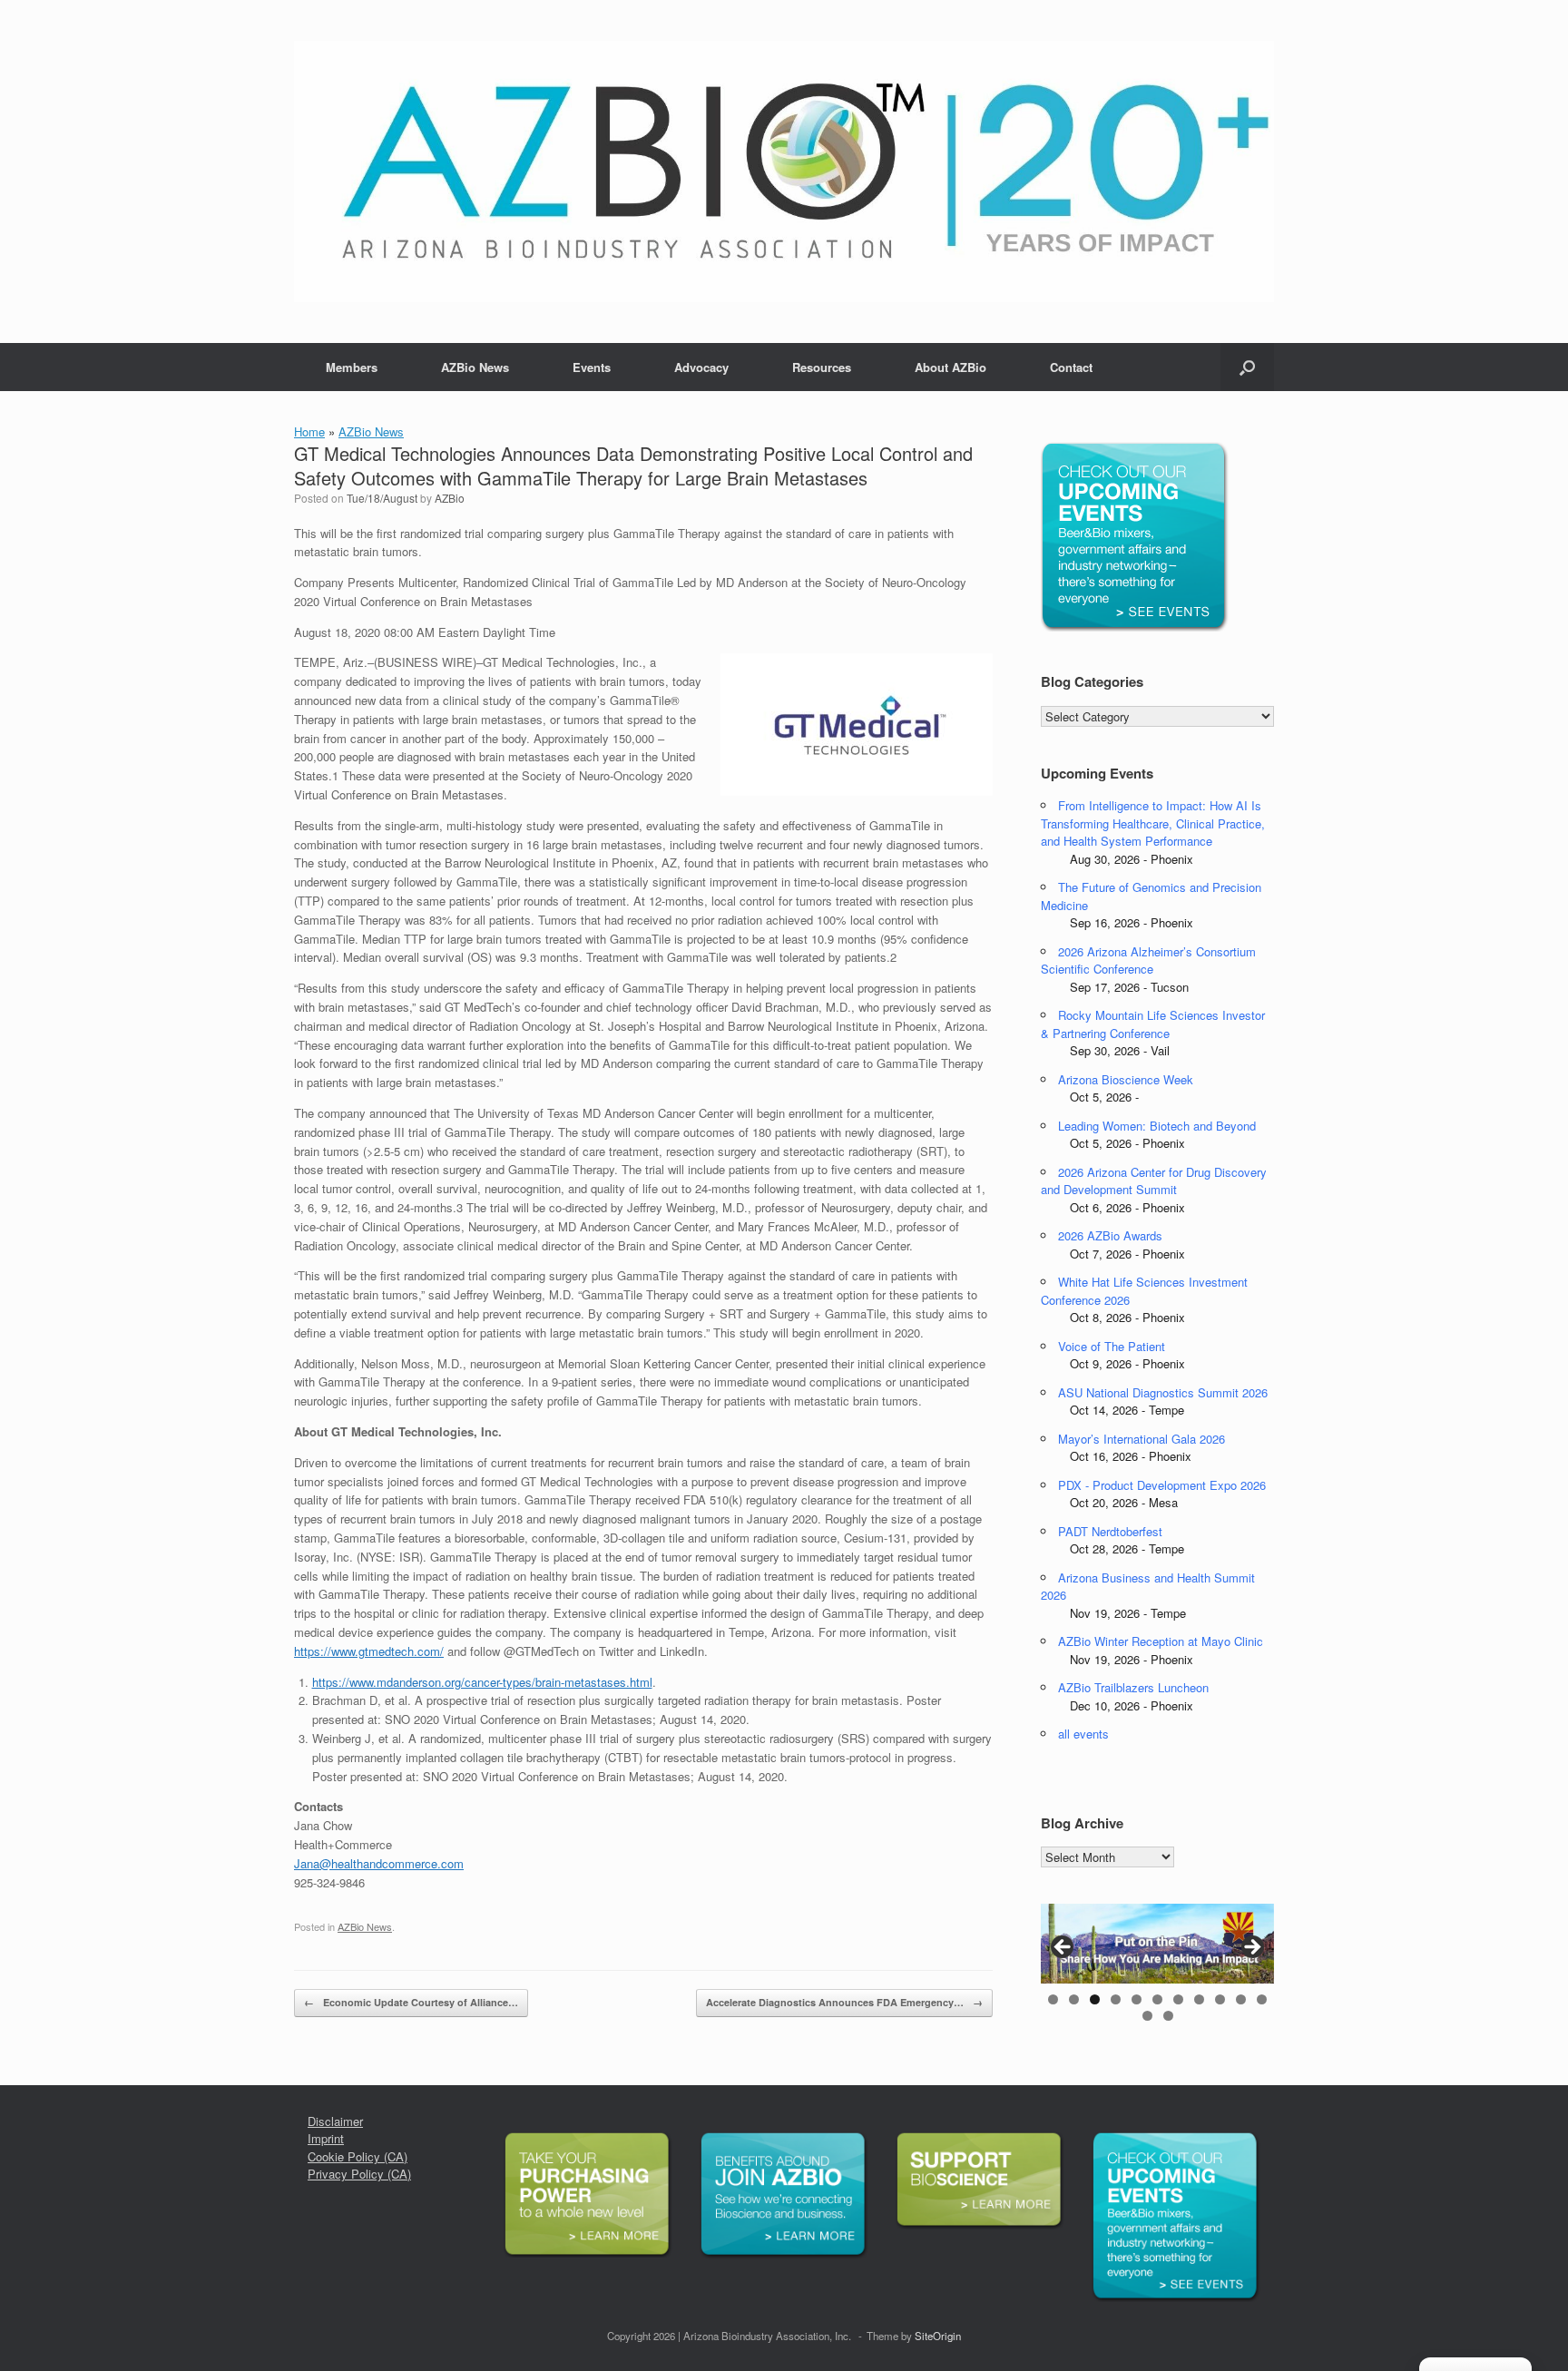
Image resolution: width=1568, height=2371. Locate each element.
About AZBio (951, 367)
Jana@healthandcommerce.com (379, 1863)
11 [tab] (1262, 1999)
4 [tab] (1116, 1999)
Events (592, 367)
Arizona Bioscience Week (1126, 1079)
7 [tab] (1178, 1999)
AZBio (450, 498)
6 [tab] (1157, 1999)
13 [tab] (1168, 2016)
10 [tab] (1241, 1999)
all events (1083, 1734)
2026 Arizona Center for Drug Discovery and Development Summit (1154, 1181)
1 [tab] (1053, 1999)
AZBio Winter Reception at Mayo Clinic (1161, 1641)
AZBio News (475, 367)
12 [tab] (1147, 2016)
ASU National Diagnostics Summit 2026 (1163, 1392)
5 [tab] (1137, 1999)
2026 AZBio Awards (1110, 1235)
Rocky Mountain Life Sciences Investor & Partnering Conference (1153, 1024)
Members (352, 367)
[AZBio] (784, 171)
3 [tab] (1095, 1999)
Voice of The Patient (1112, 1346)
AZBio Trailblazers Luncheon (1133, 1687)
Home (309, 431)
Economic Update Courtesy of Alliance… (411, 2002)
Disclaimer (335, 2121)
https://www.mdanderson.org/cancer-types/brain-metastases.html (482, 1682)
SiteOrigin (938, 2336)
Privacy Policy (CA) (359, 2174)
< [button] (1063, 1948)
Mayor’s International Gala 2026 (1142, 1439)
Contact (1071, 367)
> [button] (1251, 1948)
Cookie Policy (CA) (358, 2156)
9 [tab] (1220, 1999)
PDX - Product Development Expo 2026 (1162, 1485)
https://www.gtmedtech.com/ (369, 1651)
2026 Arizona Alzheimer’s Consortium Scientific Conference (1148, 960)
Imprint (326, 2138)
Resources (822, 367)
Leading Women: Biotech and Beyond (1157, 1126)
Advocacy (701, 367)
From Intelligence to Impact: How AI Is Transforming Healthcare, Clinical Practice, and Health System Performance (1153, 823)
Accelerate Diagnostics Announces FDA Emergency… (844, 2002)
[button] (1247, 367)
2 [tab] (1074, 1999)
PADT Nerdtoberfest (1110, 1531)
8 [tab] (1199, 1999)
